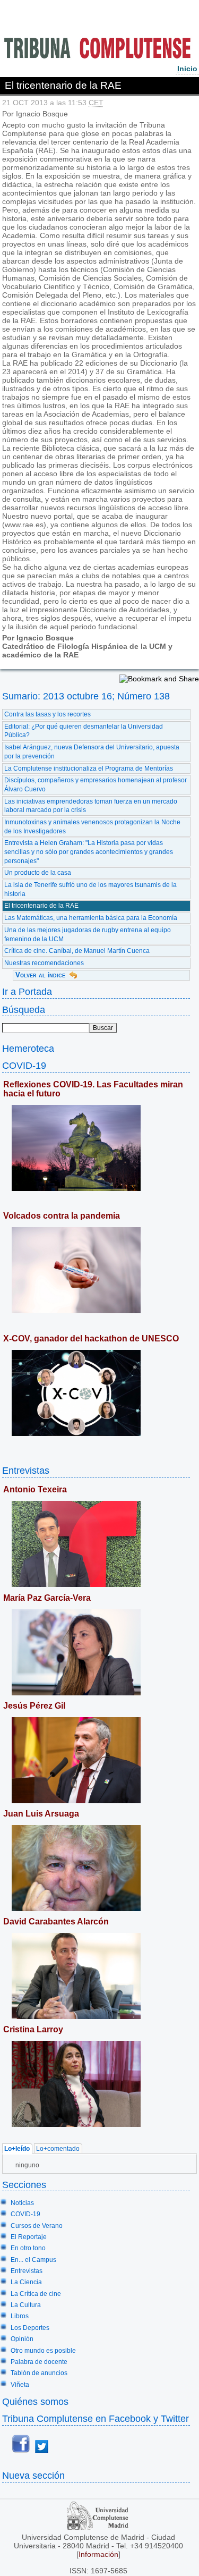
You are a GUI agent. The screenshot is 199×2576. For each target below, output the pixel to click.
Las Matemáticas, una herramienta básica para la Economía (91, 918)
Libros (20, 2316)
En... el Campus (33, 2260)
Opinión (22, 2339)
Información (98, 2554)
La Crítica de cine (36, 2294)
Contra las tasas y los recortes (47, 714)
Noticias (22, 2203)
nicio (187, 69)
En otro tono (28, 2248)
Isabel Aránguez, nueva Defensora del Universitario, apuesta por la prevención (92, 752)
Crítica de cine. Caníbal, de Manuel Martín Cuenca (77, 951)
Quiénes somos (35, 2401)
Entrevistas (26, 1470)
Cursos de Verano (37, 2226)
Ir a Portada (27, 991)
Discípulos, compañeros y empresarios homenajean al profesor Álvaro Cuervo (96, 785)
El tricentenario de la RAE (41, 906)
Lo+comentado (58, 2149)
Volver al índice (40, 975)
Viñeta (20, 2385)
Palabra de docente (39, 2362)
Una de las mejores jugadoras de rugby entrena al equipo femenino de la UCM (88, 935)
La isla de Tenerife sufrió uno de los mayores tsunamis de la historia (90, 889)
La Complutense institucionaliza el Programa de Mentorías (89, 768)
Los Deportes (30, 2328)
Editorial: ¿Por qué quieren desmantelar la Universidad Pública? (84, 731)
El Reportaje (29, 2237)
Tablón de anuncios (39, 2373)
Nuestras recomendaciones (44, 963)
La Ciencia (26, 2282)
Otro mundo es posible (43, 2351)
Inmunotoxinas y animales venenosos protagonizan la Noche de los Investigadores (92, 827)
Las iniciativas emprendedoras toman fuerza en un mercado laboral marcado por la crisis (91, 806)
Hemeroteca (28, 1048)
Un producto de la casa (38, 873)
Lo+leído (17, 2149)
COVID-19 (24, 1065)
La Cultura (26, 2305)
